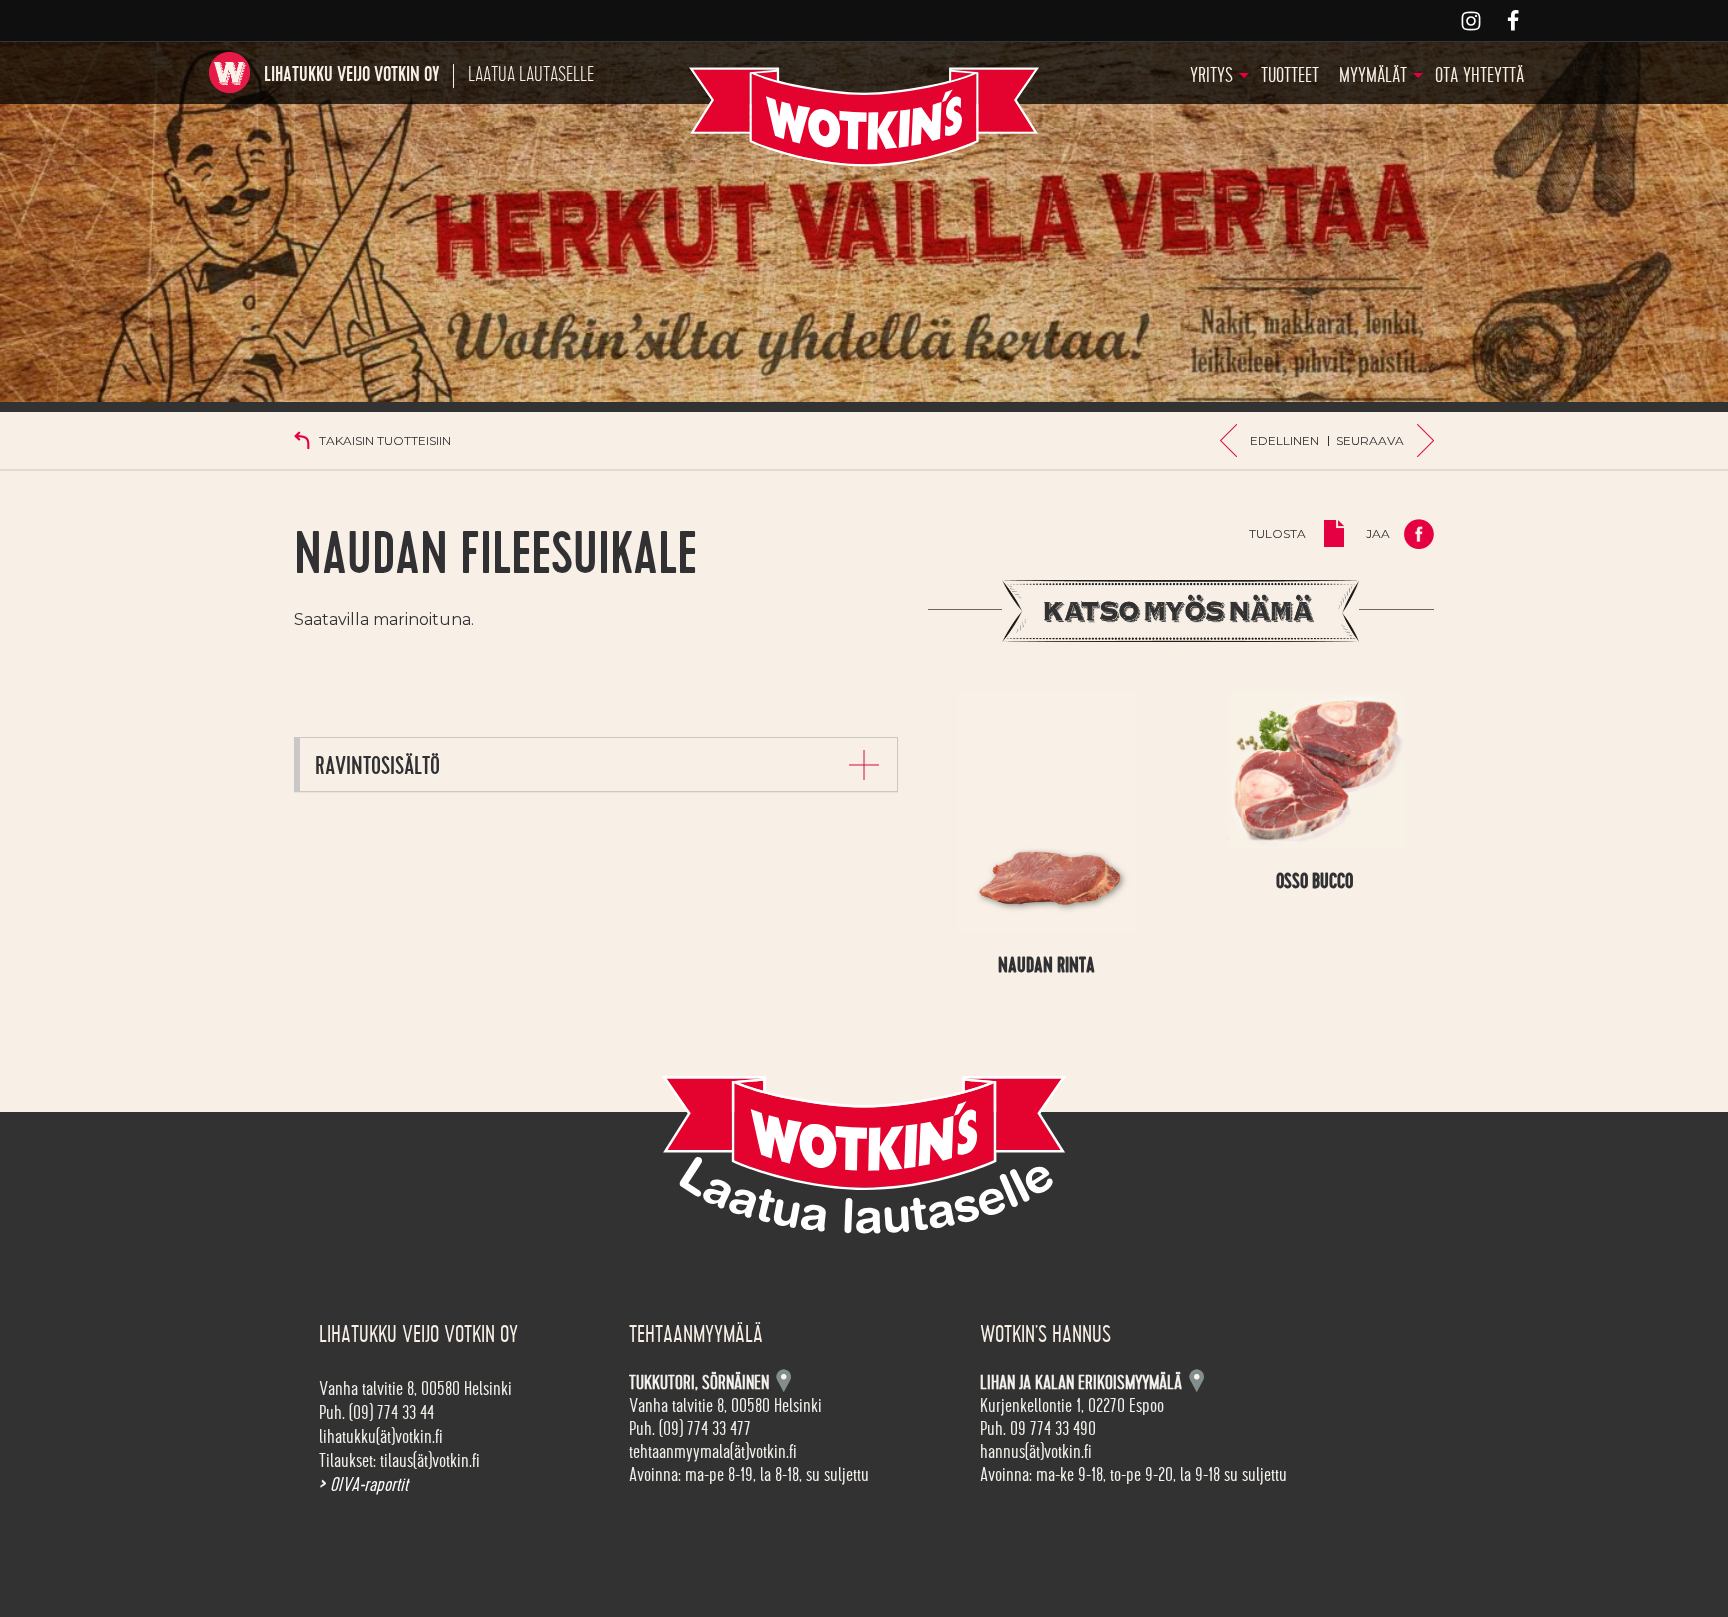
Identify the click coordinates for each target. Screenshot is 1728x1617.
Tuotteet (1290, 75)
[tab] (598, 764)
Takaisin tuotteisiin (385, 440)
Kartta (1196, 1380)
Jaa (1378, 533)
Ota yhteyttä (1479, 75)
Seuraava (1370, 440)
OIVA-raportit (363, 1485)
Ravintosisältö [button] (377, 766)
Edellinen (1284, 440)
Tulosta (1277, 533)
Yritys (1211, 75)
